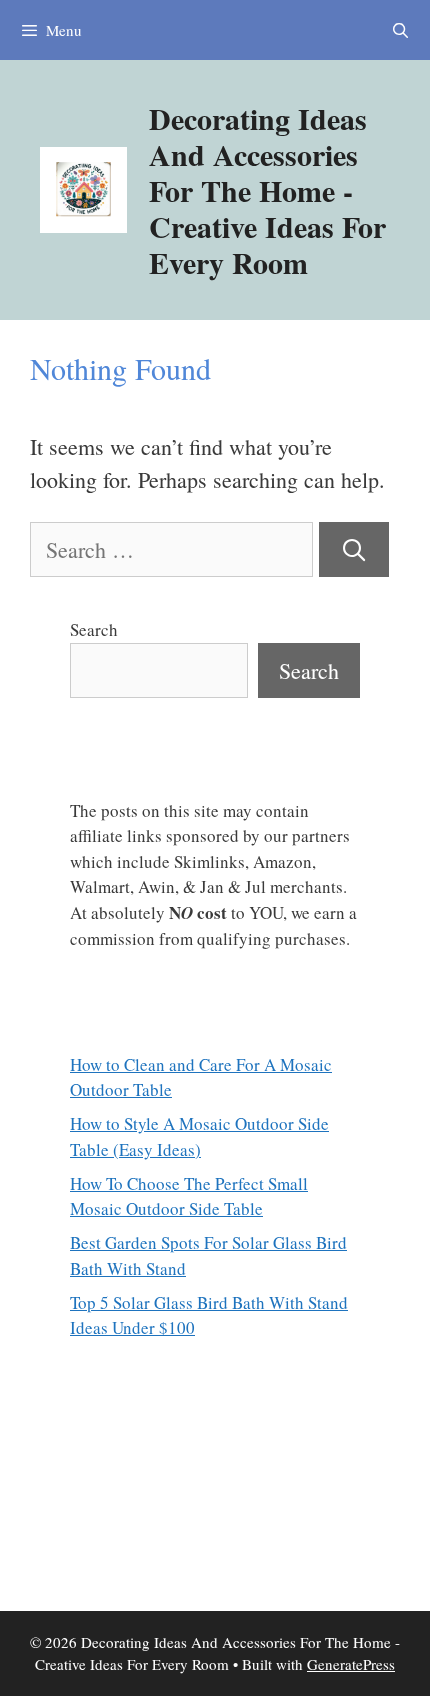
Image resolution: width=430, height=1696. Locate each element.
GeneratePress (351, 1664)
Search (94, 629)
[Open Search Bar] (400, 30)
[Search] (354, 549)
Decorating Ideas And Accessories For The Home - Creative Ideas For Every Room (267, 190)
